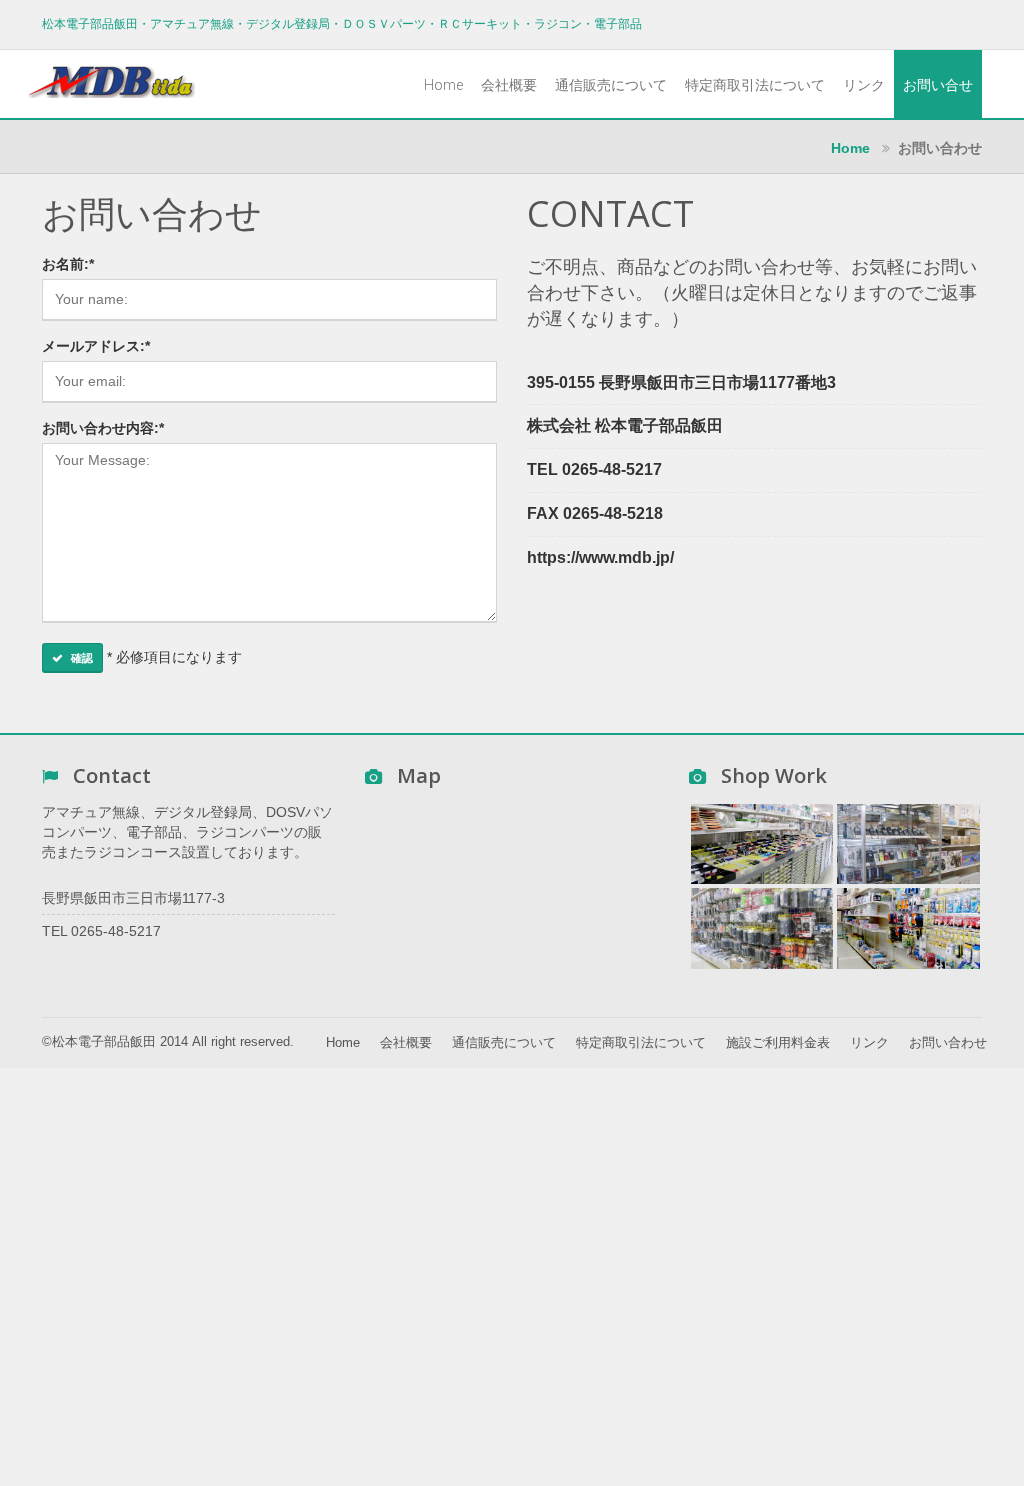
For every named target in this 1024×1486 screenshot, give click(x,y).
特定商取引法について (755, 85)
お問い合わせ (948, 1042)
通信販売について (611, 85)
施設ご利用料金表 (778, 1042)
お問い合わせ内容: (103, 428)
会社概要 (509, 85)
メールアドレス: (96, 346)
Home (443, 85)
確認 (82, 658)
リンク (864, 85)
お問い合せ (938, 85)
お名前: (68, 264)
